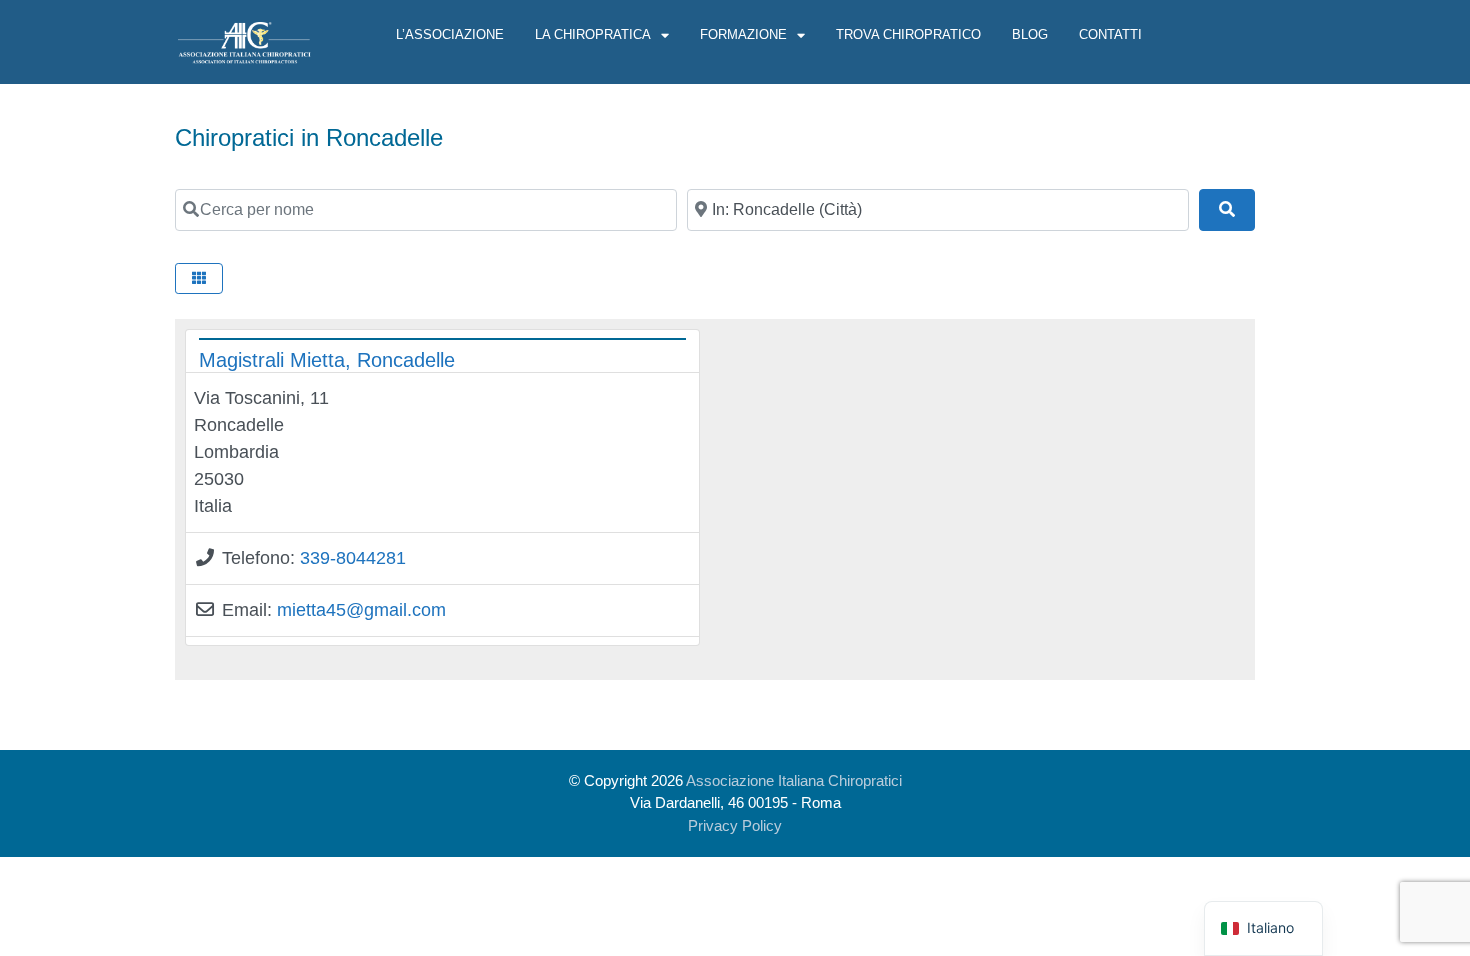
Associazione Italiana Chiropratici (794, 780)
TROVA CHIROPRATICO (908, 34)
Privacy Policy (735, 825)
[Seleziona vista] (199, 278)
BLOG (1030, 34)
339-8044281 (353, 558)
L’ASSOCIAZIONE (450, 34)
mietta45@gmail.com (361, 610)
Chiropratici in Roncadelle (309, 137)
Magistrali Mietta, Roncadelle (327, 360)
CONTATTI (1110, 34)
